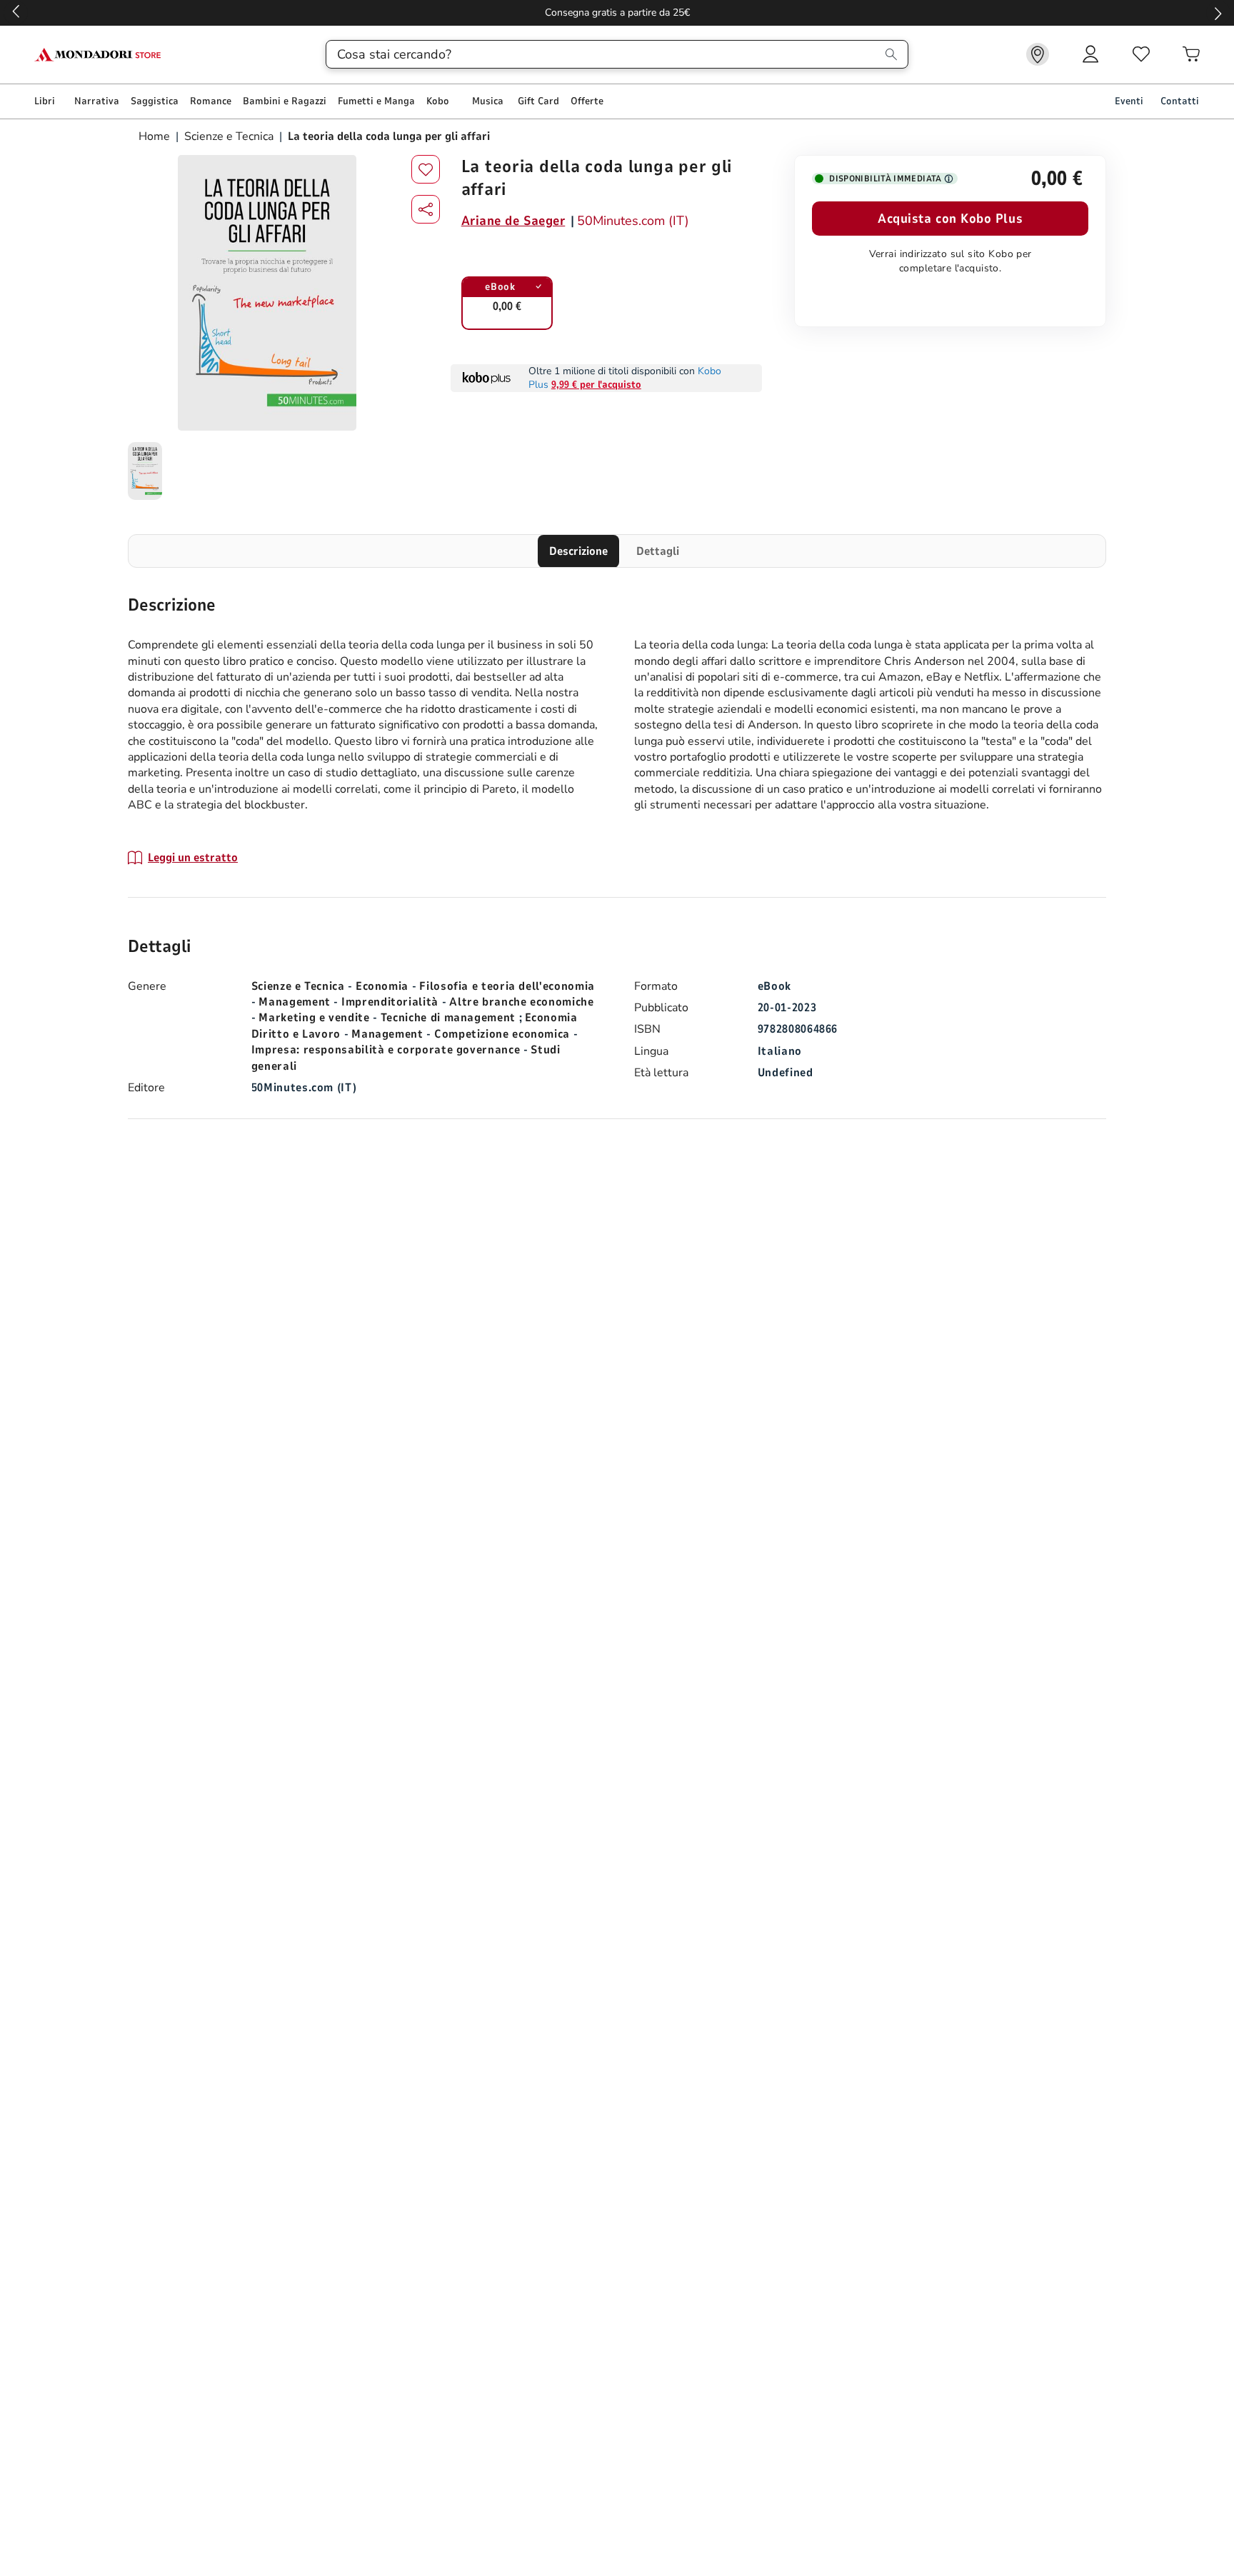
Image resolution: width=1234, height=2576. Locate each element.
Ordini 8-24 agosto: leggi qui (617, 12)
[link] (1038, 54)
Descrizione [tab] (578, 551)
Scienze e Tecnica (229, 136)
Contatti (1180, 101)
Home (156, 136)
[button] (426, 209)
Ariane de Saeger (513, 221)
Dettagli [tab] (658, 551)
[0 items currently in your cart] (1191, 54)
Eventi (1129, 101)
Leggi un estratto (193, 858)
